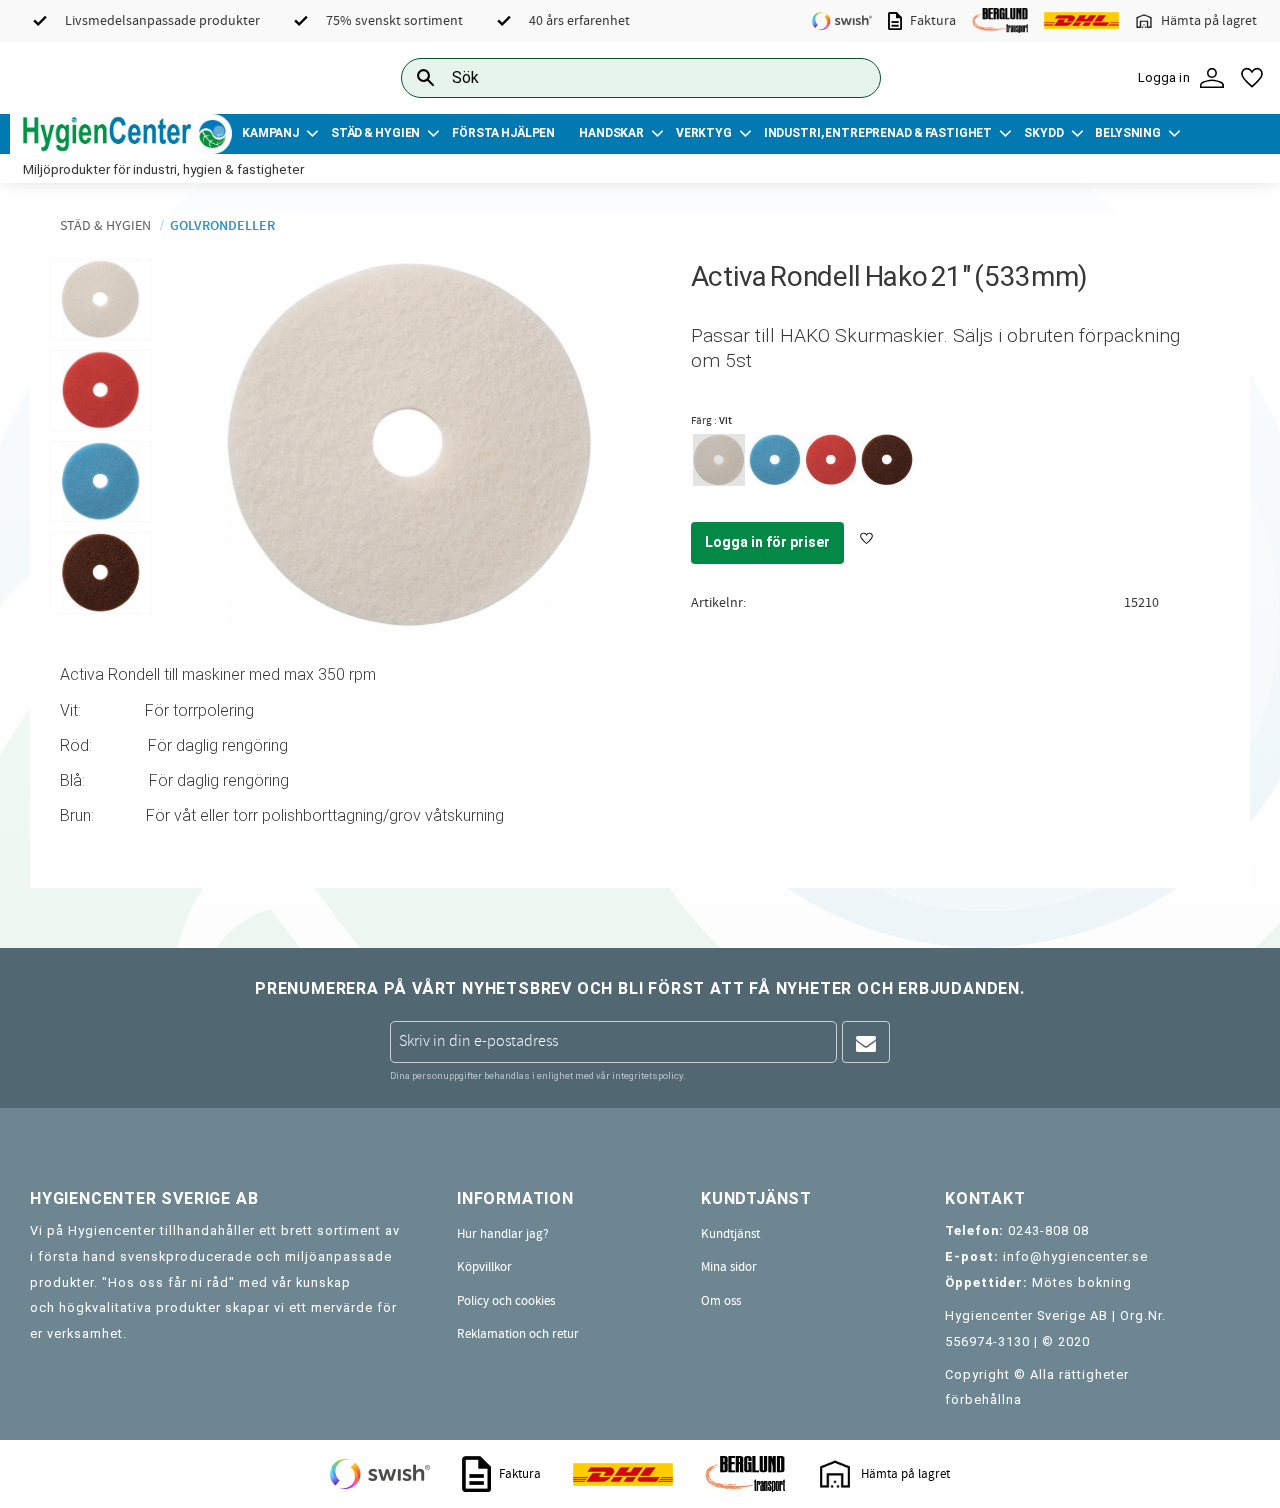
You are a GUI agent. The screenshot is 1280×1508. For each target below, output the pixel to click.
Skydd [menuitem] (1043, 133)
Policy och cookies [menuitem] (506, 1301)
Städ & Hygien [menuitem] (375, 133)
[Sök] (850, 77)
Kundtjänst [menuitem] (730, 1234)
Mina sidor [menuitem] (729, 1267)
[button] (1252, 78)
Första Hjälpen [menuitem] (503, 133)
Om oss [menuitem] (721, 1301)
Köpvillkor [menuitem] (484, 1267)
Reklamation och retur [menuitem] (518, 1334)
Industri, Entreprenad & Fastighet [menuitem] (878, 133)
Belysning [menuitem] (1128, 133)
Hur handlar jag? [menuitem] (503, 1234)
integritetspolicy (647, 1075)
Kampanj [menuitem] (270, 133)
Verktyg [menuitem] (704, 133)
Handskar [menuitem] (611, 133)
